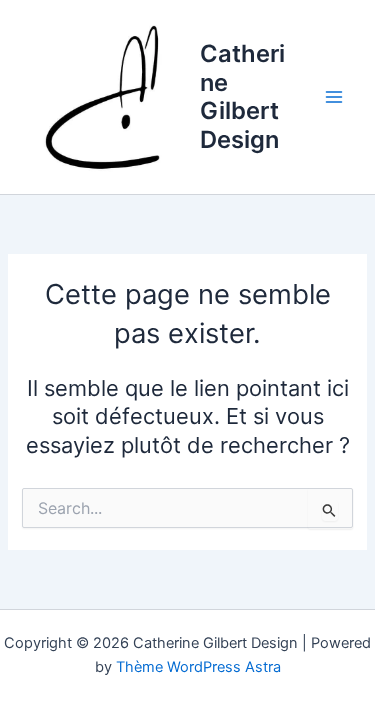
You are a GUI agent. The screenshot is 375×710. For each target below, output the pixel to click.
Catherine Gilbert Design (242, 96)
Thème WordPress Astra (198, 667)
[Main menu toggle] (334, 97)
